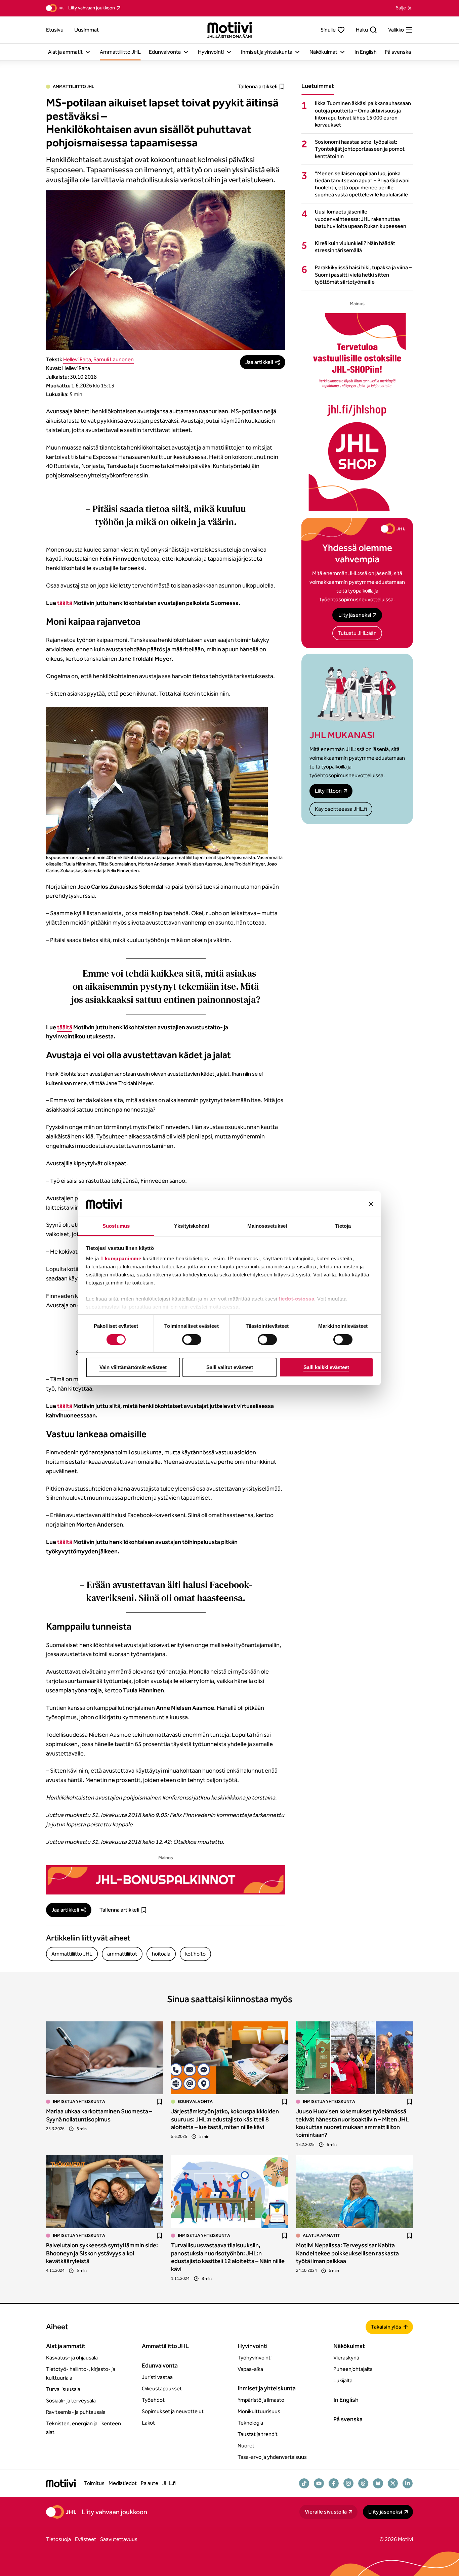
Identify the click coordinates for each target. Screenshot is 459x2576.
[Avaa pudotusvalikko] (88, 52)
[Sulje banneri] (371, 1204)
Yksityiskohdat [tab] (192, 1226)
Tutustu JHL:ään (357, 633)
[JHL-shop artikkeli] (357, 412)
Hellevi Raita (77, 359)
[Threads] (363, 2483)
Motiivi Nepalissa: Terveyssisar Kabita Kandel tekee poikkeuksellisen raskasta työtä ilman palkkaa (347, 2253)
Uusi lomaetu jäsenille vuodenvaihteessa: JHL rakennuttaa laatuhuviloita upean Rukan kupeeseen (361, 219)
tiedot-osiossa (296, 1299)
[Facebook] (334, 2483)
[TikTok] (304, 2483)
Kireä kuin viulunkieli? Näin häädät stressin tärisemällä (355, 247)
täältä (65, 603)
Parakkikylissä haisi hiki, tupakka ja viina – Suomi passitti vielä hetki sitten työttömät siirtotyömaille (363, 274)
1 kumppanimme (121, 1258)
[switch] (192, 1340)
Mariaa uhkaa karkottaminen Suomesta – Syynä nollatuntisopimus (99, 2115)
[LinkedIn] (408, 2483)
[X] (393, 2483)
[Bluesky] (378, 2483)
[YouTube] (319, 2483)
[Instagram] (348, 2483)
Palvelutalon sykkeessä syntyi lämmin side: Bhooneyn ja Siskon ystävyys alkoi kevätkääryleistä (102, 2253)
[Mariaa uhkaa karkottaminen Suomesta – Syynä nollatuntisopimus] (105, 2058)
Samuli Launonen (114, 359)
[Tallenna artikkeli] (160, 2102)
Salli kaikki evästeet (326, 1367)
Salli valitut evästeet (230, 1367)
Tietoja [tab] (343, 1226)
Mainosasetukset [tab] (267, 1226)
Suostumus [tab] (116, 1226)
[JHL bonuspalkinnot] (166, 1880)
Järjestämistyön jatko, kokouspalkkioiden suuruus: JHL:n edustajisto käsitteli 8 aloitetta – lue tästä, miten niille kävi (225, 2119)
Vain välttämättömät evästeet (133, 1367)
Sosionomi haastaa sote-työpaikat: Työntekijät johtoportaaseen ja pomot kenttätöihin (360, 149)
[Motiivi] (230, 30)
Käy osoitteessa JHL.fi (341, 809)
